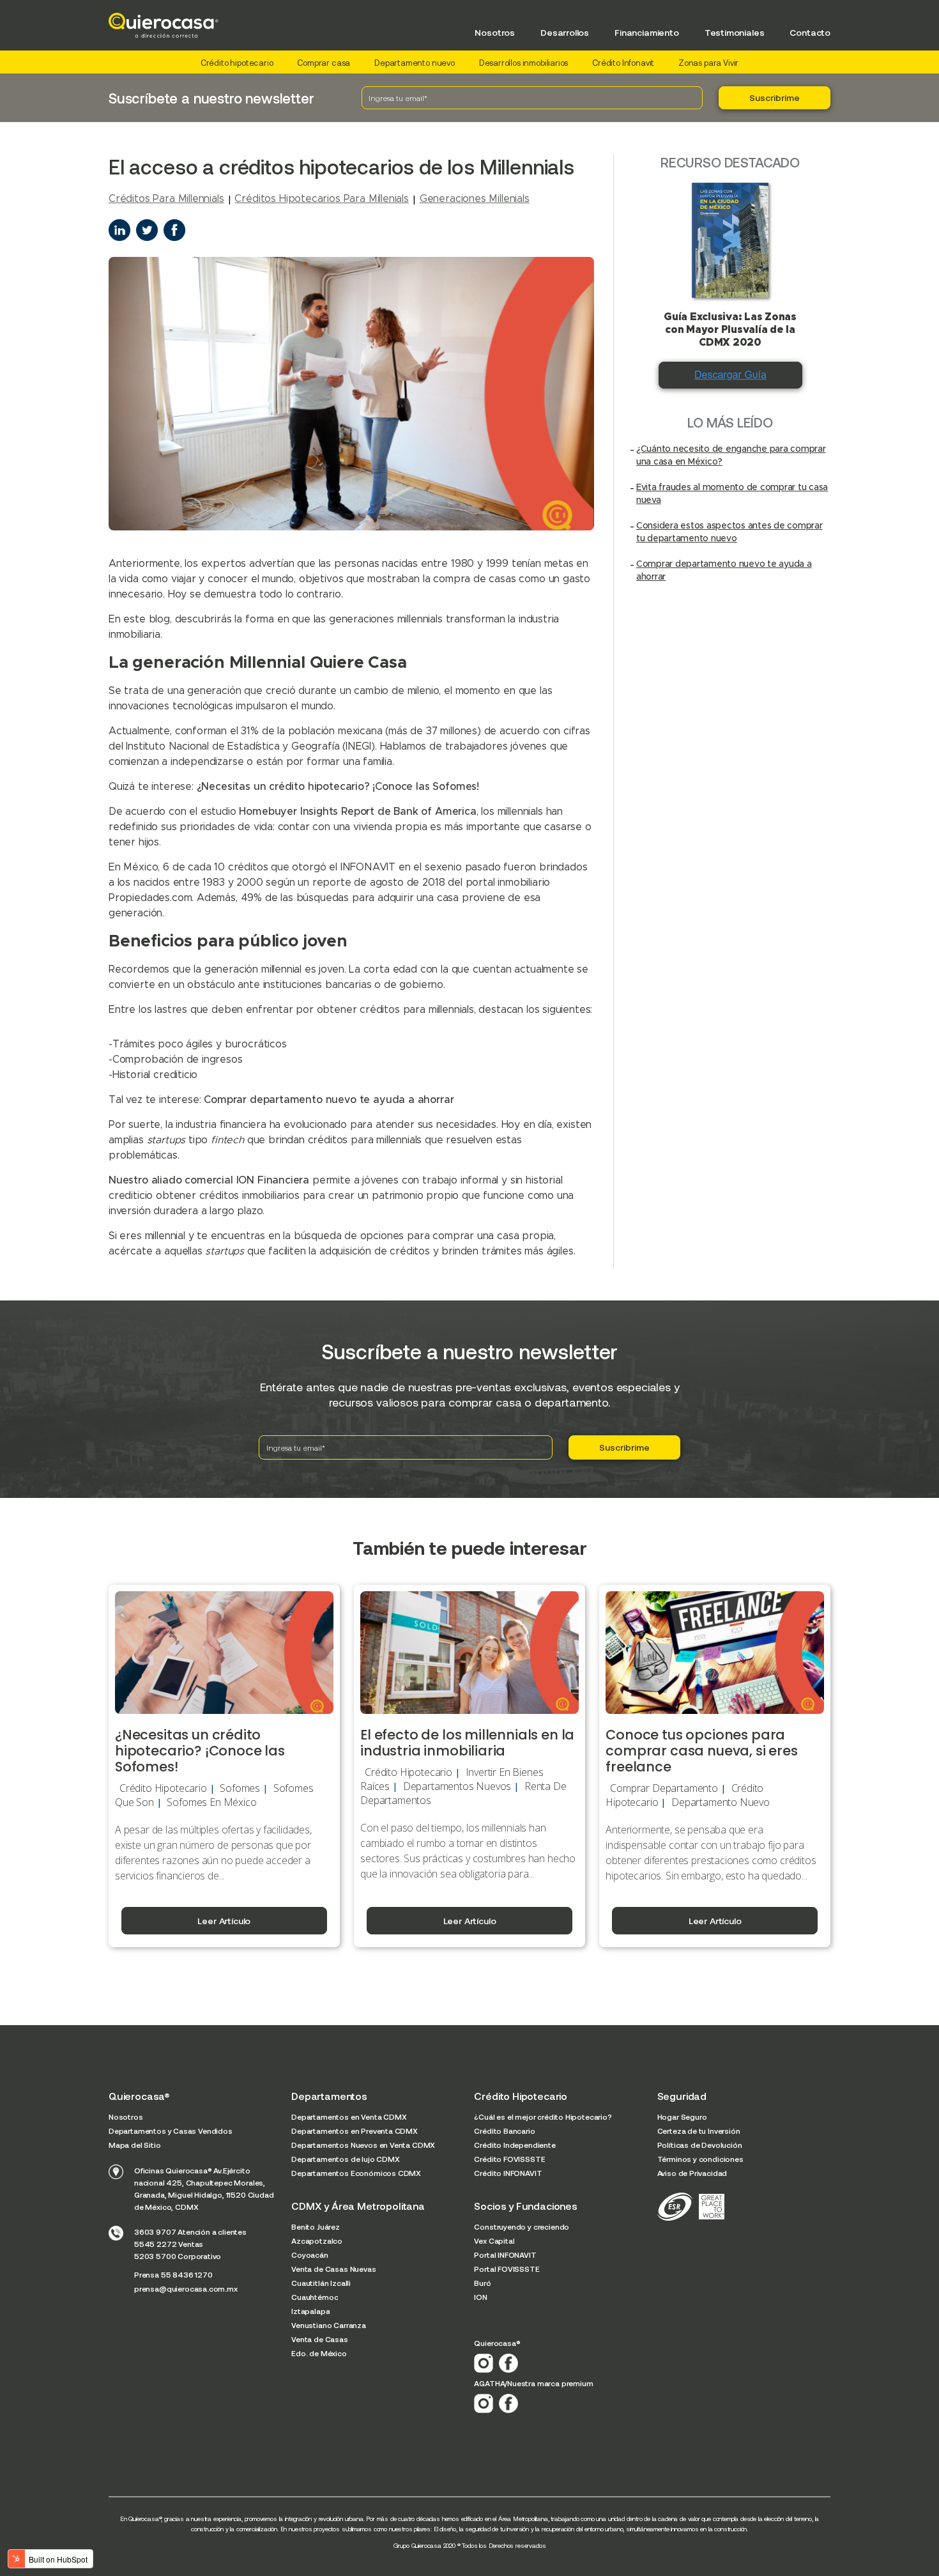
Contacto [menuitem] (810, 32)
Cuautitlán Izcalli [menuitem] (321, 2283)
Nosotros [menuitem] (495, 32)
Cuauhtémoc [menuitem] (315, 2297)
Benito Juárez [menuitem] (316, 2226)
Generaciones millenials (475, 199)
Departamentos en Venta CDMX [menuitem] (349, 2117)
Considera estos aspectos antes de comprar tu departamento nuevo (729, 532)
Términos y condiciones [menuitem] (700, 2159)
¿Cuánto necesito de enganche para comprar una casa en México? (731, 456)
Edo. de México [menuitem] (319, 2353)
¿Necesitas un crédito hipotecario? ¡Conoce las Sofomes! (338, 787)
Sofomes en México (211, 1802)
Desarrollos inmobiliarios (524, 63)
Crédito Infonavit (623, 63)
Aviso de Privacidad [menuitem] (692, 2173)
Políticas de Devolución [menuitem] (700, 2145)
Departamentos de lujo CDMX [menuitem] (345, 2159)
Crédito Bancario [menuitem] (504, 2131)
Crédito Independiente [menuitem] (515, 2145)
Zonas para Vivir (708, 63)
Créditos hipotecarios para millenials (322, 199)
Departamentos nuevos (457, 1786)
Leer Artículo (224, 1921)
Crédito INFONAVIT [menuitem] (508, 2173)
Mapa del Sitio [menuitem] (135, 2145)
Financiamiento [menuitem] (647, 32)
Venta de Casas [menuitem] (320, 2339)
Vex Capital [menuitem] (494, 2241)
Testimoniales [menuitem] (735, 32)
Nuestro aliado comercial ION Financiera (209, 1180)
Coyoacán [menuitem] (310, 2255)
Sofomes (240, 1788)
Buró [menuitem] (482, 2283)
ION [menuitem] (480, 2297)
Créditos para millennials (166, 199)
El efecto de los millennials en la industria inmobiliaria (467, 1743)
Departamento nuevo (415, 63)
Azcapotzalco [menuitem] (317, 2241)
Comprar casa (324, 63)
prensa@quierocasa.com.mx (186, 2288)
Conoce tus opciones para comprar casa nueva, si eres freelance (701, 1751)
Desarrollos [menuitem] (565, 32)
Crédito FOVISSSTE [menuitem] (509, 2159)
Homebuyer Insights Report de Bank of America (357, 812)
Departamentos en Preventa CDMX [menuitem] (355, 2131)
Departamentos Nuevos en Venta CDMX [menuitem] (363, 2145)
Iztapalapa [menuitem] (310, 2311)
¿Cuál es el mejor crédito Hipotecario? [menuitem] (543, 2117)
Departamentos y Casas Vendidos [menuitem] (171, 2131)
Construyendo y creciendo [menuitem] (522, 2226)
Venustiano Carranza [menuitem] (329, 2325)
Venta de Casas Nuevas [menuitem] (333, 2269)
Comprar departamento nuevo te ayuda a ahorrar (329, 1100)
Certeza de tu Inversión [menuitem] (699, 2131)
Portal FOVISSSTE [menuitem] (507, 2269)
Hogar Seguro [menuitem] (682, 2117)
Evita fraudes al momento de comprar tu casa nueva (732, 494)
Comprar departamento (664, 1788)
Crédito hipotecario (237, 63)
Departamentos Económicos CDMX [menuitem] (356, 2173)
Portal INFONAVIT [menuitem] (505, 2255)
